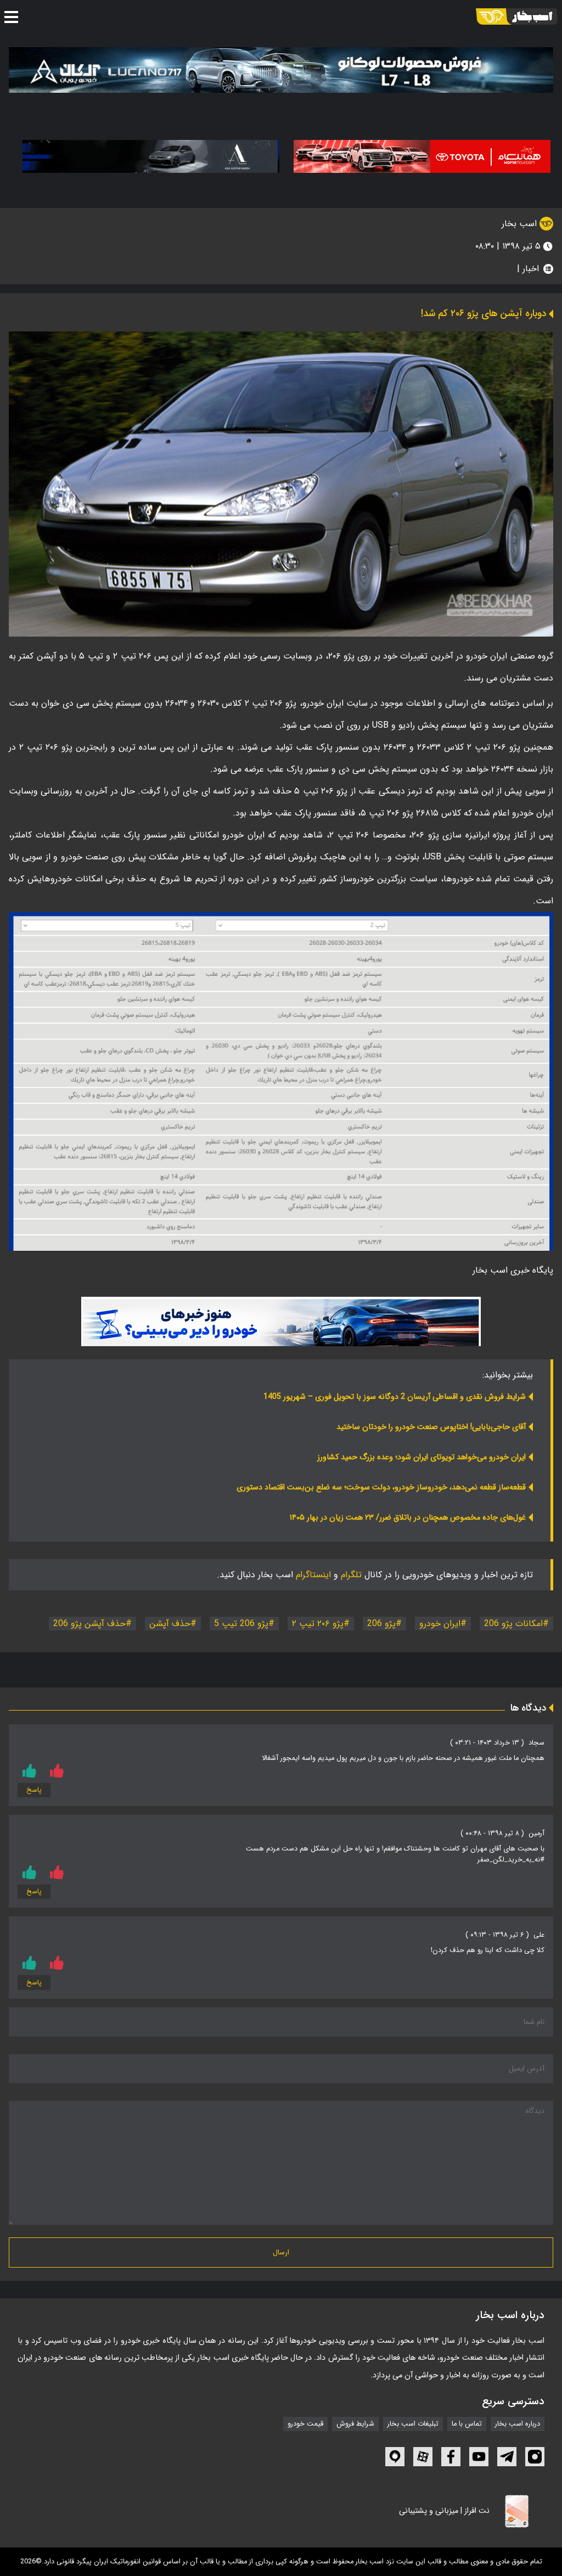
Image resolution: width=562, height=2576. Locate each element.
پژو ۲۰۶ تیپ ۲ (318, 1624)
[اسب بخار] (517, 16)
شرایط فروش (355, 2424)
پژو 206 (381, 1624)
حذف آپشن (170, 1624)
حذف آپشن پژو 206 (89, 1624)
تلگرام (351, 1575)
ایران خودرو (440, 1624)
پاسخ (34, 1790)
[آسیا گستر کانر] (151, 156)
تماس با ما (467, 2424)
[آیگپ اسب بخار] (395, 2457)
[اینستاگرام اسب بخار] (535, 2457)
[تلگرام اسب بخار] (281, 1321)
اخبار (531, 269)
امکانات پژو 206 (513, 1624)
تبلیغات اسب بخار (413, 2424)
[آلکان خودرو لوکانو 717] (281, 70)
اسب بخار (521, 224)
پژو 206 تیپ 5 (241, 1624)
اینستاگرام (313, 1575)
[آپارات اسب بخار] (423, 2457)
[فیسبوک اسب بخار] (451, 2457)
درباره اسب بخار (518, 2424)
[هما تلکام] (422, 156)
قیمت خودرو (305, 2424)
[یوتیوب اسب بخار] (479, 2457)
